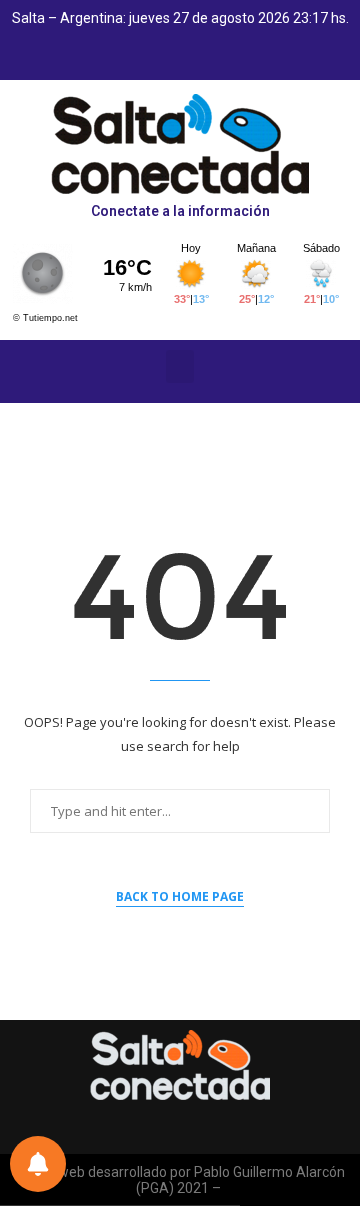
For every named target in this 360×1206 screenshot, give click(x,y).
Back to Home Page (180, 896)
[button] (180, 366)
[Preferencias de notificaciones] (38, 1164)
